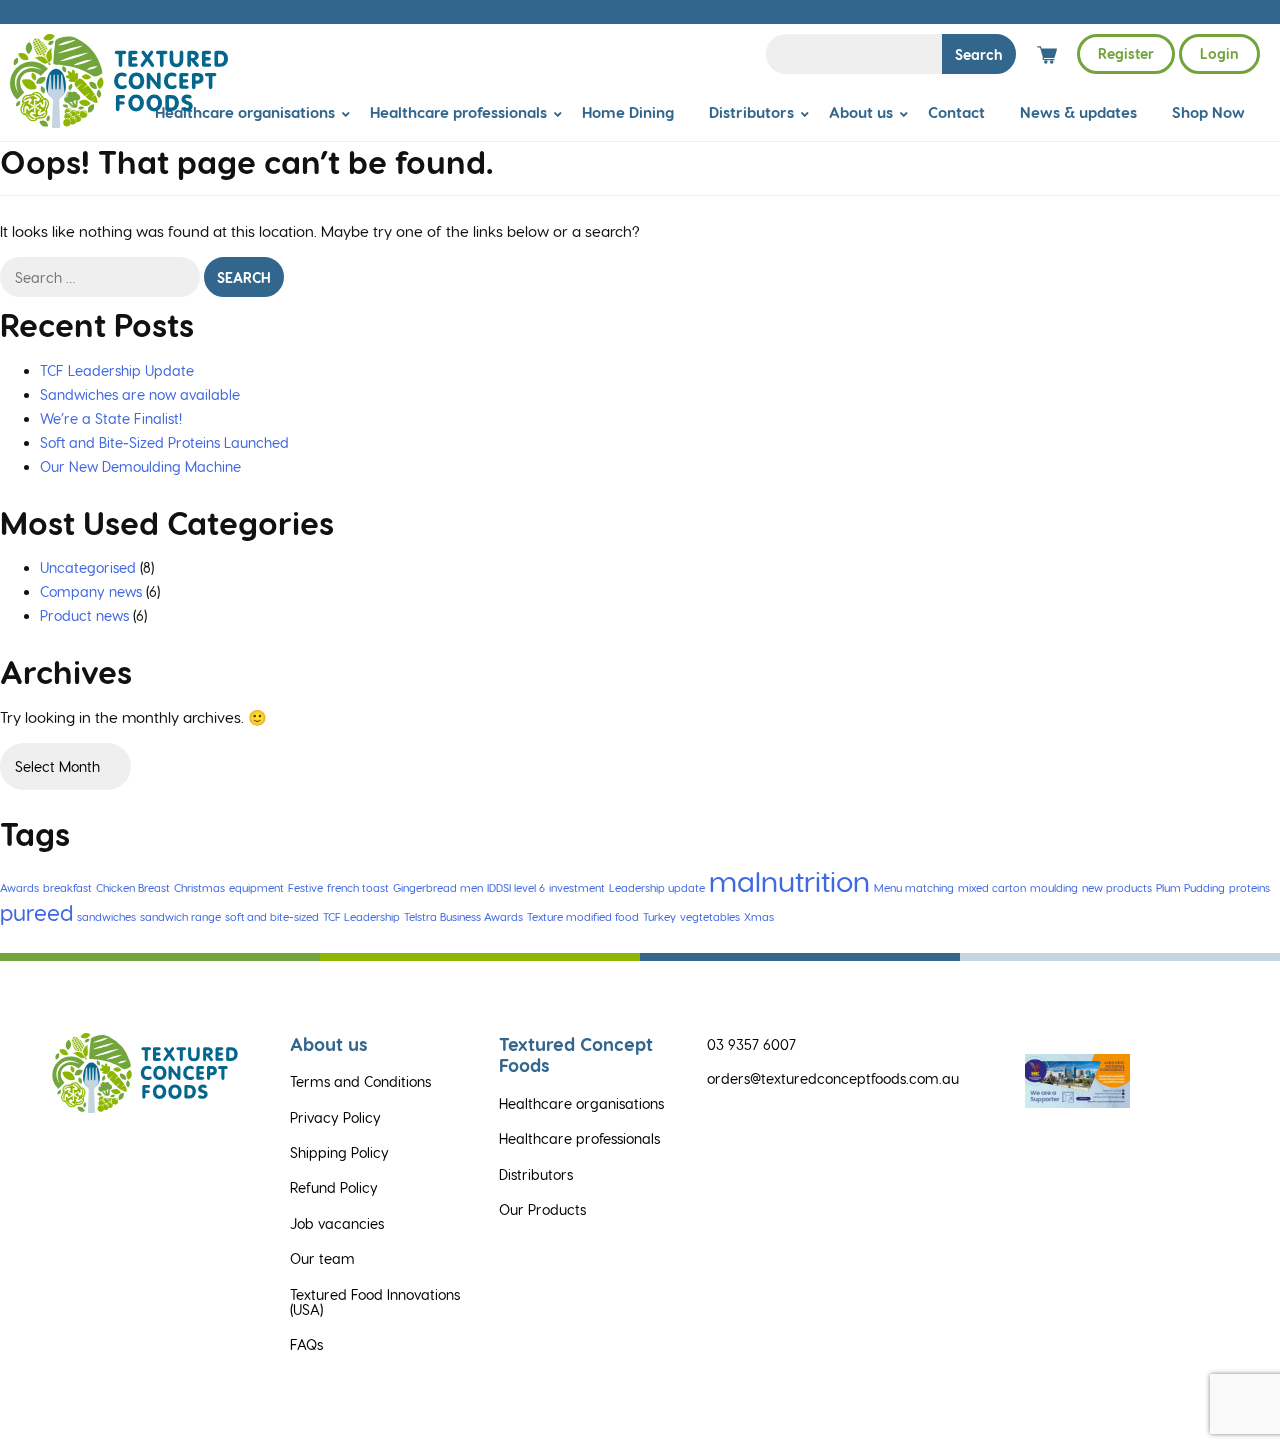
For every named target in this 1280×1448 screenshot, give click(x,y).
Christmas (199, 887)
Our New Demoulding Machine (140, 466)
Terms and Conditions (360, 1081)
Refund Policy (334, 1187)
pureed (36, 912)
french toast (358, 887)
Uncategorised (88, 567)
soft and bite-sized (272, 916)
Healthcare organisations (245, 112)
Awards (19, 887)
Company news (91, 591)
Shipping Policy (339, 1152)
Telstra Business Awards (463, 916)
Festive (305, 887)
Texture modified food (583, 916)
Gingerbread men (438, 887)
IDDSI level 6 (516, 887)
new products (1117, 887)
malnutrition (789, 880)
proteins (1249, 887)
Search (979, 54)
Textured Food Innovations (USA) (375, 1302)
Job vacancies (337, 1223)
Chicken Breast (133, 887)
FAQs (306, 1344)
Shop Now (1208, 112)
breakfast (67, 887)
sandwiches (106, 916)
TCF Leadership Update (117, 370)
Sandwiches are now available (140, 394)
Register (1126, 53)
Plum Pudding (1190, 887)
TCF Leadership (361, 916)
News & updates (1078, 112)
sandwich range (180, 916)
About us (861, 112)
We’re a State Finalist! (111, 418)
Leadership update (657, 887)
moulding (1054, 887)
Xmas (759, 916)
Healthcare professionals (458, 112)
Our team (322, 1258)
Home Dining (628, 112)
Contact (956, 112)
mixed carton (992, 887)
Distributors (751, 112)
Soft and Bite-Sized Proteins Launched (164, 442)
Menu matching (914, 887)
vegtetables (710, 916)
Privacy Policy (335, 1117)
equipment (256, 887)
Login (1219, 53)
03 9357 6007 (751, 1044)
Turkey (659, 916)
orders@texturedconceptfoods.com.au (833, 1078)
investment (577, 887)
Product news (84, 615)
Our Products (542, 1209)
